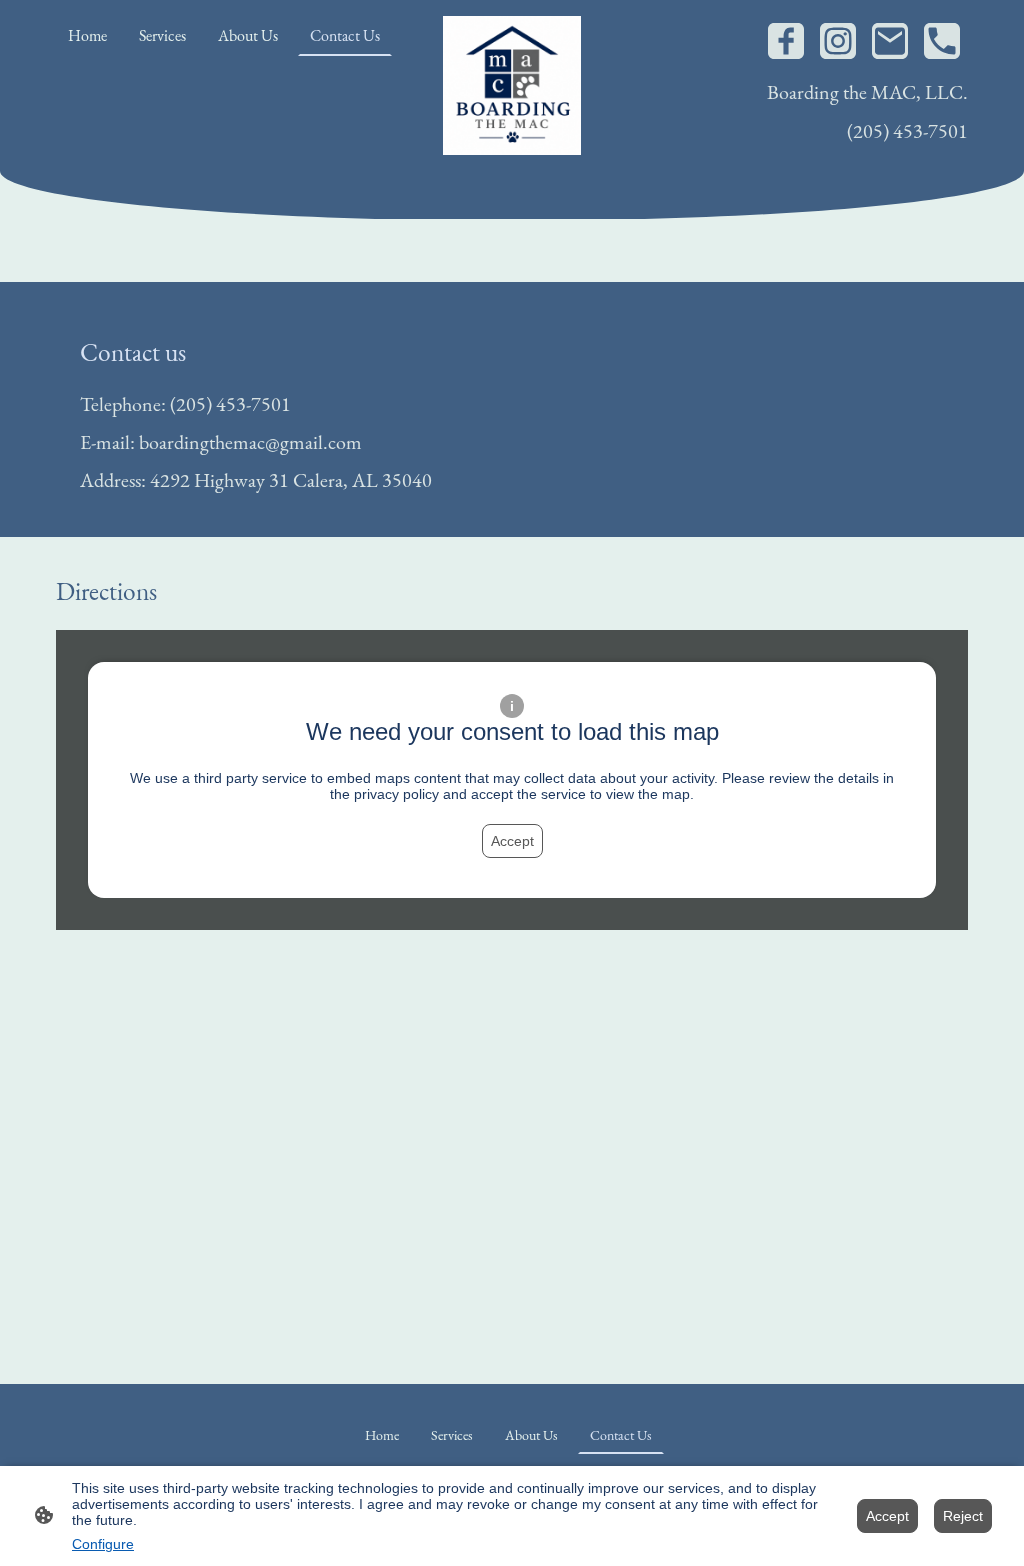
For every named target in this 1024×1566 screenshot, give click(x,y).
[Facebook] (786, 41)
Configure (103, 1544)
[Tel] (942, 41)
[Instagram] (838, 41)
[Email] (890, 41)
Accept (512, 841)
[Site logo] (512, 85)
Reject (963, 1516)
